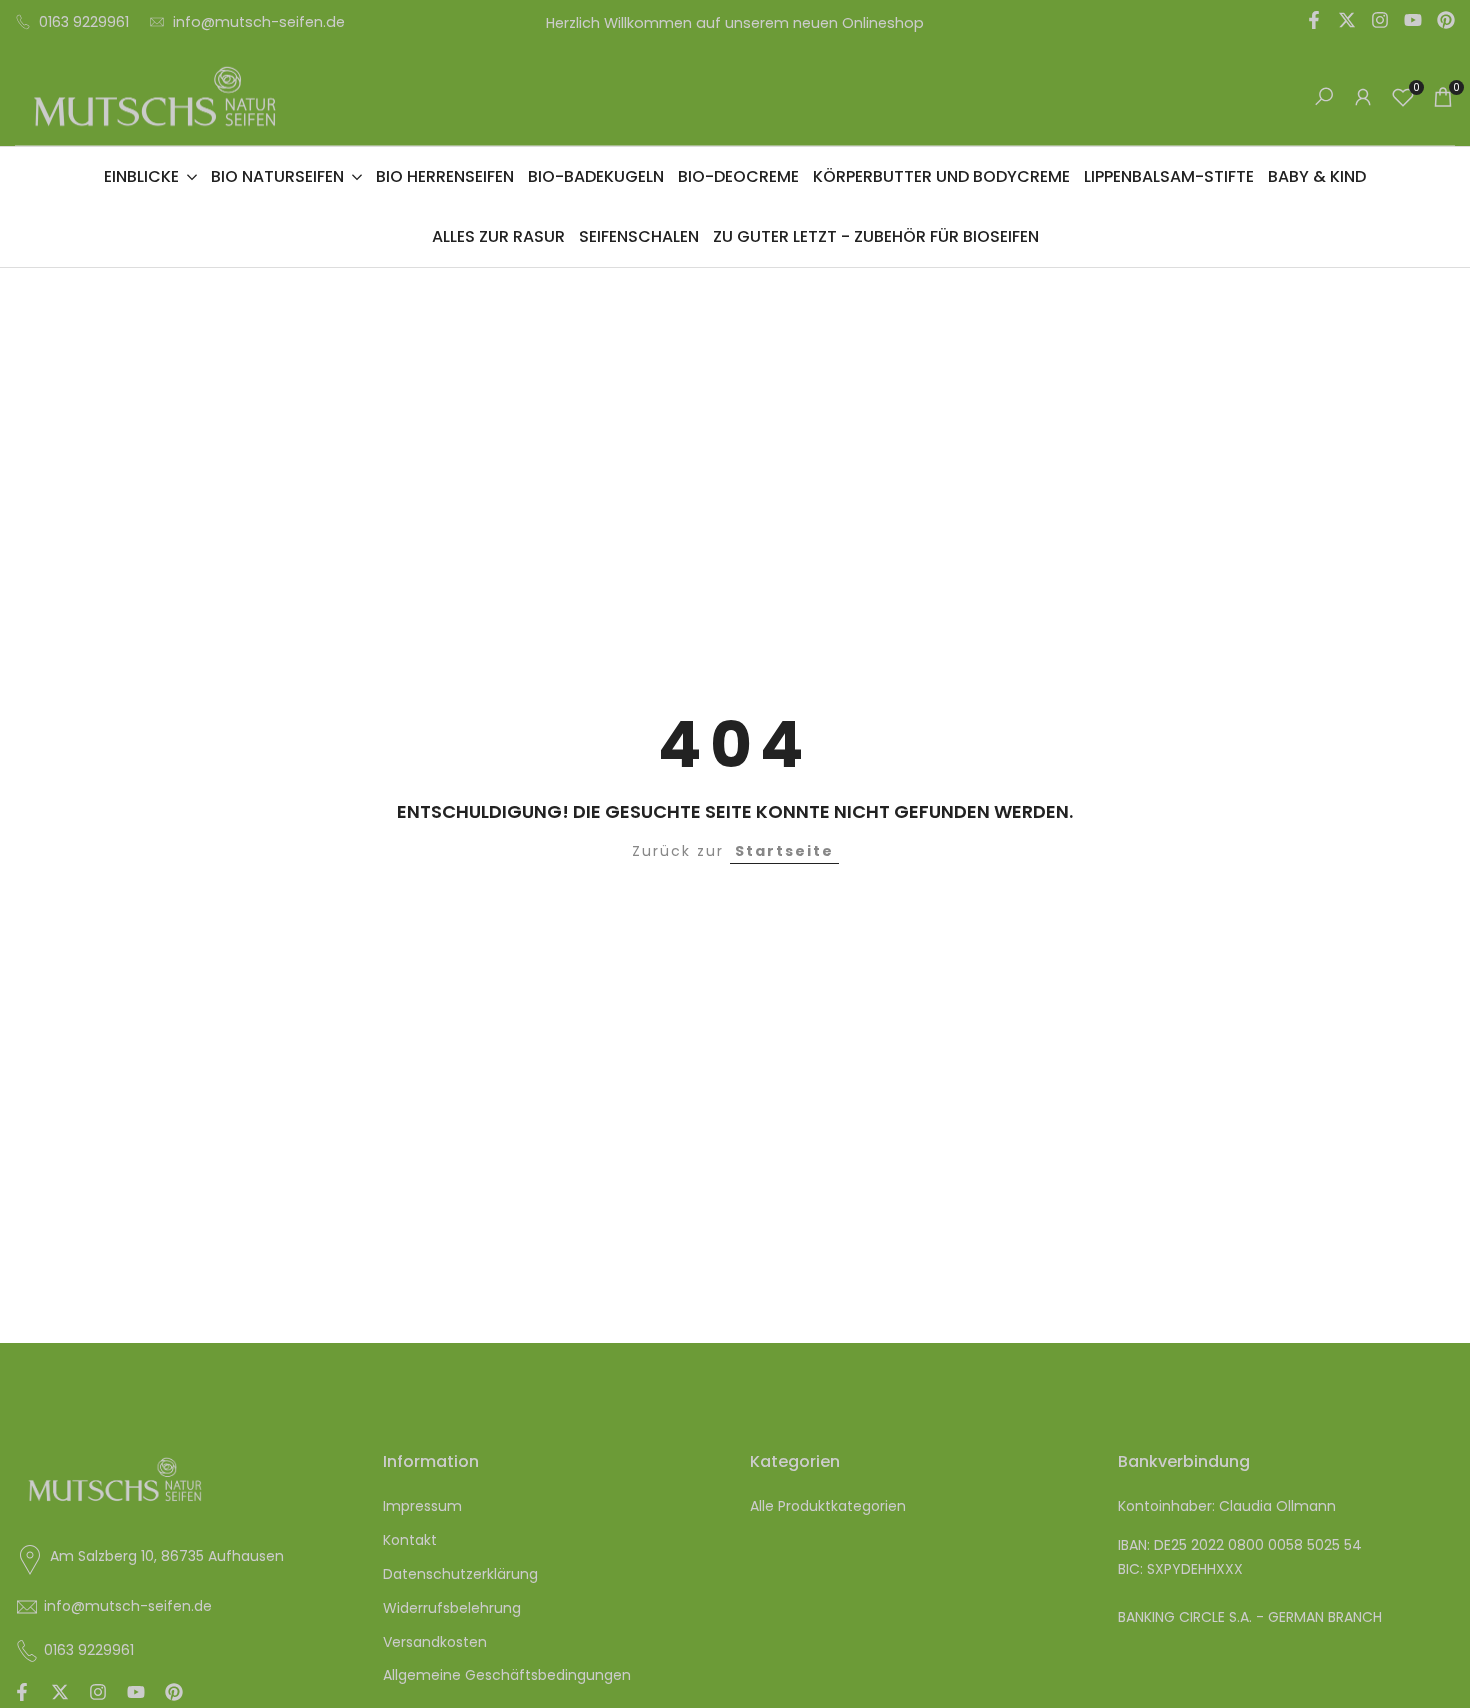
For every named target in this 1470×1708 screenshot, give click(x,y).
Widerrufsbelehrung (452, 1608)
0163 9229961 (84, 22)
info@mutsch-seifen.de (259, 22)
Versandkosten (435, 1642)
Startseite (784, 851)
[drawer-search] (1324, 96)
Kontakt (410, 1540)
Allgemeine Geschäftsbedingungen (507, 1675)
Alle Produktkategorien (828, 1506)
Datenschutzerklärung (460, 1574)
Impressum (422, 1506)
